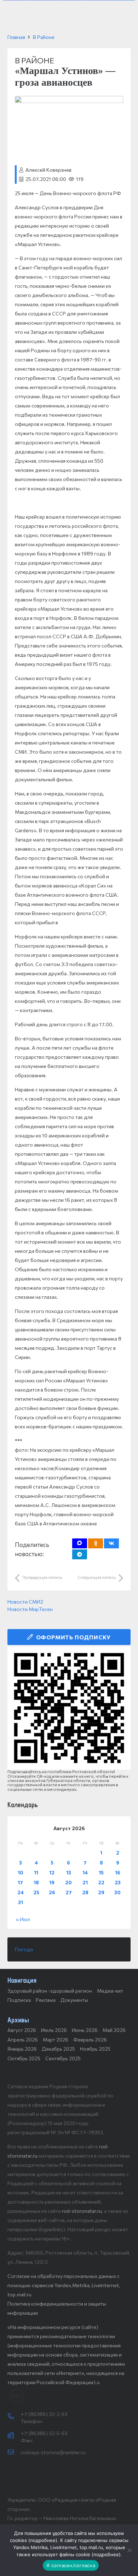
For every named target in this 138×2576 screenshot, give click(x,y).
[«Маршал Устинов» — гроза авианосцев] (69, 100)
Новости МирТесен (30, 1609)
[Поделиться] (111, 1543)
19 (52, 1882)
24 (21, 1892)
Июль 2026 (54, 2030)
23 (118, 1882)
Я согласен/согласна (71, 2565)
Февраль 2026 (90, 2040)
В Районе (44, 37)
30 (117, 1892)
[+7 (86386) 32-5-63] (14, 2436)
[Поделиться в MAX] (80, 1543)
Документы (74, 2000)
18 (36, 1882)
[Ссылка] (69, 1708)
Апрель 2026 (23, 2040)
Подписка (19, 2000)
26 (52, 1892)
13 (69, 1872)
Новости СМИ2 (25, 1602)
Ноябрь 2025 (95, 2049)
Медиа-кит (110, 1991)
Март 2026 (56, 2040)
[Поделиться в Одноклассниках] (96, 1543)
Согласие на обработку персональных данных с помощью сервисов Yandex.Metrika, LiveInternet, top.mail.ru (64, 2285)
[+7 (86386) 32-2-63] (14, 2417)
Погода (24, 1949)
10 (21, 1872)
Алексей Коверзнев (48, 170)
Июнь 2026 (85, 2030)
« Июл (23, 1919)
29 (101, 1892)
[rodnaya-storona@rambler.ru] (14, 2452)
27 (69, 1892)
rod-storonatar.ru (82, 2211)
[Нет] (129, 2550)
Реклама (46, 2000)
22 (101, 1882)
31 (21, 1902)
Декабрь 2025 (58, 2049)
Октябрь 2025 (24, 2058)
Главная (16, 37)
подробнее (43, 2540)
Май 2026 (114, 2030)
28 (85, 1892)
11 (36, 1872)
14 (85, 1872)
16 (118, 1872)
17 (20, 1882)
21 (85, 1882)
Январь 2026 (22, 2049)
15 (101, 1872)
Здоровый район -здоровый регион (50, 1991)
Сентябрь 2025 (63, 2058)
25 (36, 1892)
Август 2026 (22, 2030)
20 (68, 1882)
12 (52, 1872)
